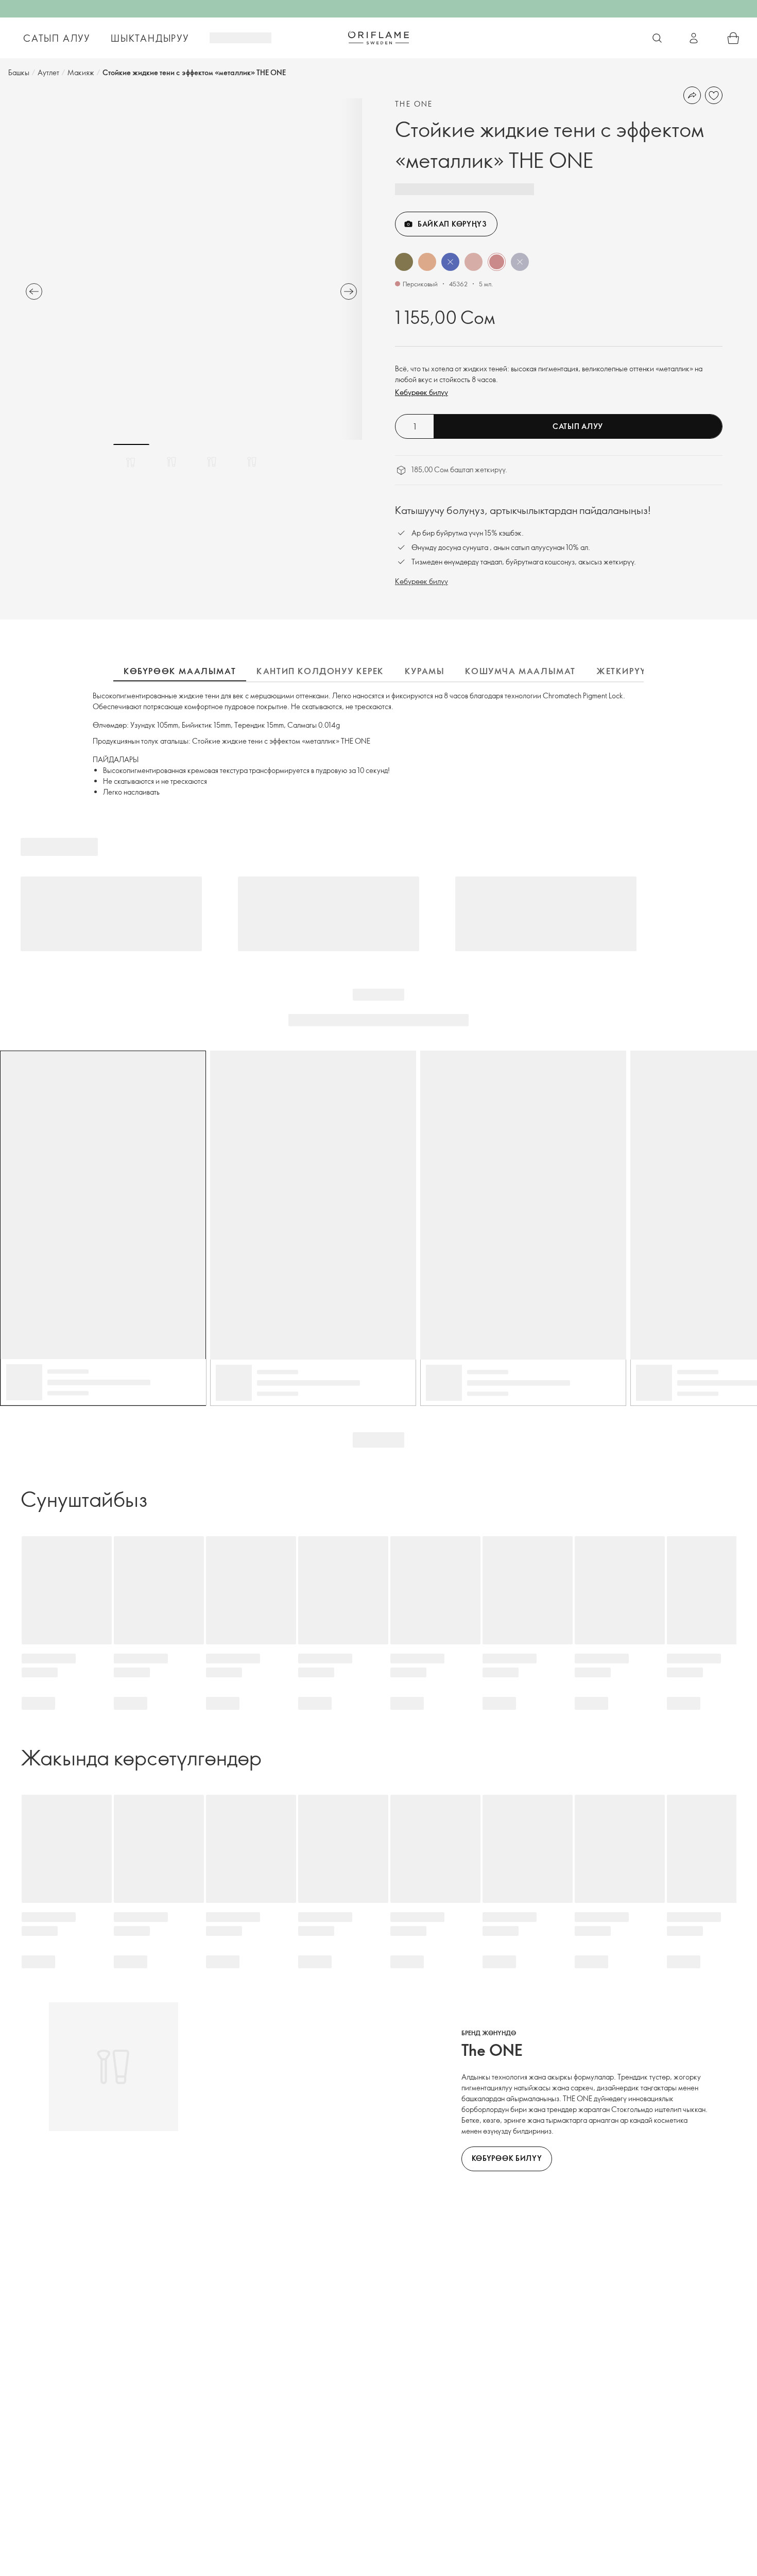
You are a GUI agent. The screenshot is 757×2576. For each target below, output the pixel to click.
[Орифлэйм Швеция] (378, 38)
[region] (191, 269)
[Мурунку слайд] (34, 291)
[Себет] (733, 38)
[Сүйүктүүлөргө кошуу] (714, 95)
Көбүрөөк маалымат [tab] (180, 671)
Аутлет (48, 72)
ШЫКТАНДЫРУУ (150, 38)
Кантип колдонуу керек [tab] (320, 671)
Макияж (81, 72)
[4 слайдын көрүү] (252, 462)
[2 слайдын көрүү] (171, 462)
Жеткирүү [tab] (621, 671)
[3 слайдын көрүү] (212, 462)
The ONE (414, 104)
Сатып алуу (578, 426)
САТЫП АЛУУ (57, 38)
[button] (404, 262)
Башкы (19, 72)
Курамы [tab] (425, 671)
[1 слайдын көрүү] (131, 462)
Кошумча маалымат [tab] (520, 671)
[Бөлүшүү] (692, 95)
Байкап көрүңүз (452, 224)
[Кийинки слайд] (349, 291)
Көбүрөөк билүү (421, 392)
